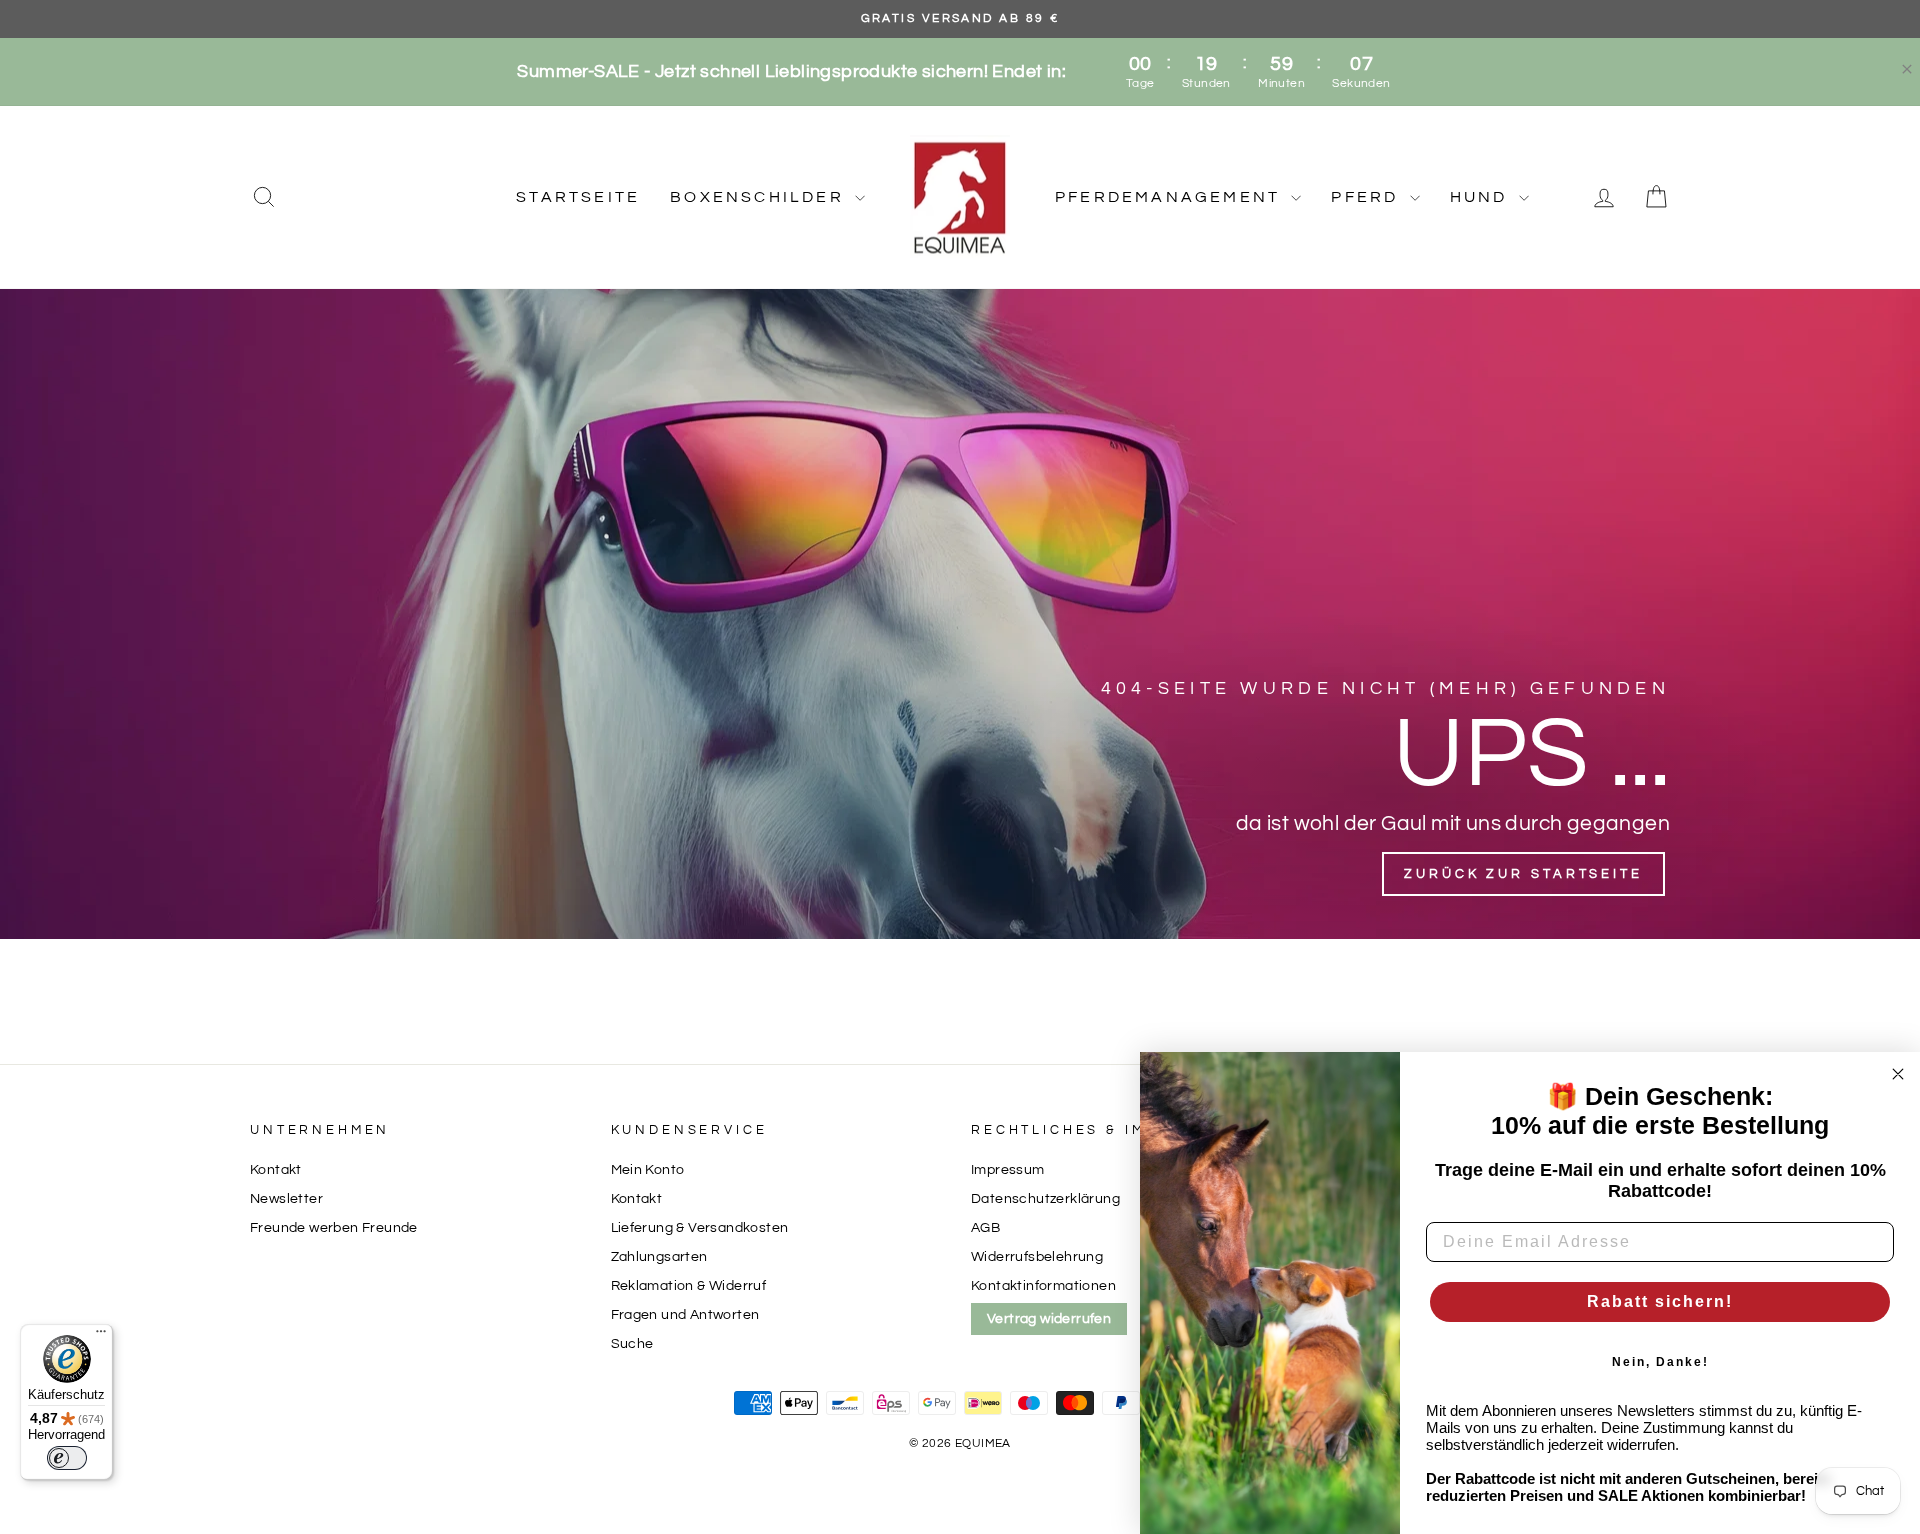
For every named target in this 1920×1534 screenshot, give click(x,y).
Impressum (1008, 1170)
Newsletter (286, 1199)
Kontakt (276, 1170)
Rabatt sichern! (1660, 1301)
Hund (1482, 197)
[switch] (67, 1458)
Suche (632, 1344)
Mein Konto (648, 1170)
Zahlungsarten (659, 1257)
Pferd (1367, 197)
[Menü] (101, 1336)
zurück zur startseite (1523, 874)
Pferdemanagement (1170, 197)
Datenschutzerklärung (1045, 1199)
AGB (985, 1228)
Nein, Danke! (1660, 1362)
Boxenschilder (760, 197)
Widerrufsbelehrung (1037, 1257)
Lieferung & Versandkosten (700, 1228)
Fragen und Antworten (685, 1315)
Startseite (578, 197)
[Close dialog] (1898, 1074)
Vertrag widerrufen (1049, 1319)
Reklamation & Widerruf (689, 1286)
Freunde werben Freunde (334, 1228)
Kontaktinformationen (1043, 1286)
